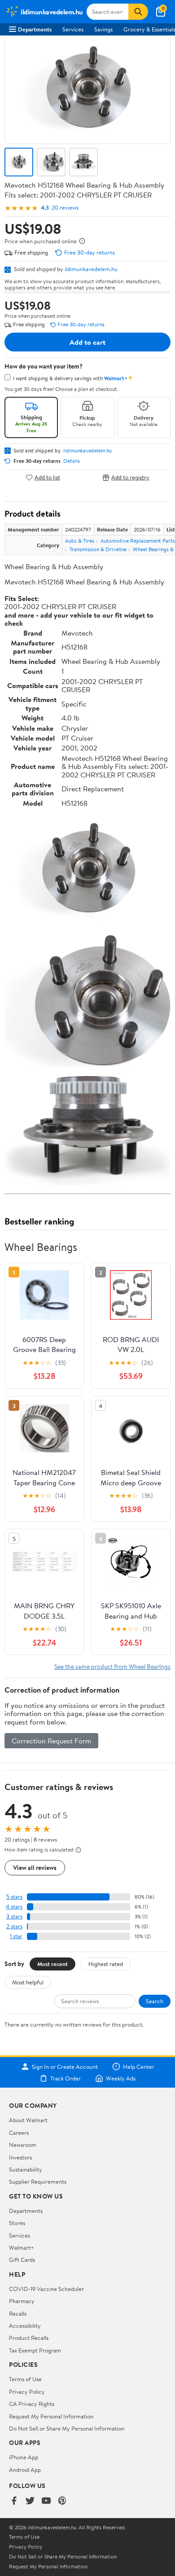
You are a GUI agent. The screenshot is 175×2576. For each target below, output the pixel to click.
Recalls (18, 2313)
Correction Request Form (51, 1741)
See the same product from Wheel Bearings (112, 1666)
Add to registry (130, 477)
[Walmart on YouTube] (46, 2501)
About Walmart (28, 2120)
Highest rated (106, 1964)
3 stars (14, 1916)
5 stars (14, 1897)
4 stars (14, 1907)
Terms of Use (25, 2379)
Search (155, 2001)
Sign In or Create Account (65, 2067)
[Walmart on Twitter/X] (30, 2501)
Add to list (47, 477)
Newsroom (23, 2145)
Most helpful (28, 1982)
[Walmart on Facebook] (14, 2501)
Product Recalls (29, 2338)
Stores (17, 2223)
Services (73, 29)
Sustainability (26, 2169)
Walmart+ (22, 2247)
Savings (103, 29)
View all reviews (35, 1867)
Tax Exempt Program (35, 2350)
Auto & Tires (80, 541)
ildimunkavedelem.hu (91, 269)
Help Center (139, 2067)
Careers (19, 2133)
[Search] (138, 12)
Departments (35, 29)
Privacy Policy (27, 2392)
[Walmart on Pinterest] (62, 2501)
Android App (25, 2470)
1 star (16, 1936)
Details (72, 461)
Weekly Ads (121, 2078)
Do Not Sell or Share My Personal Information (67, 2428)
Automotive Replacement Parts (138, 541)
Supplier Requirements (38, 2181)
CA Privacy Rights (32, 2404)
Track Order (66, 2078)
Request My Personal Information (51, 2416)
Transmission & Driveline (98, 549)
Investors (20, 2157)
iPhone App (24, 2457)
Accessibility (25, 2326)
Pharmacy (22, 2301)
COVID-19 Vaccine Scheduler (46, 2289)
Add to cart (87, 342)
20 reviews (65, 208)
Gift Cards (22, 2260)
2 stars (14, 1926)
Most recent (52, 1964)
